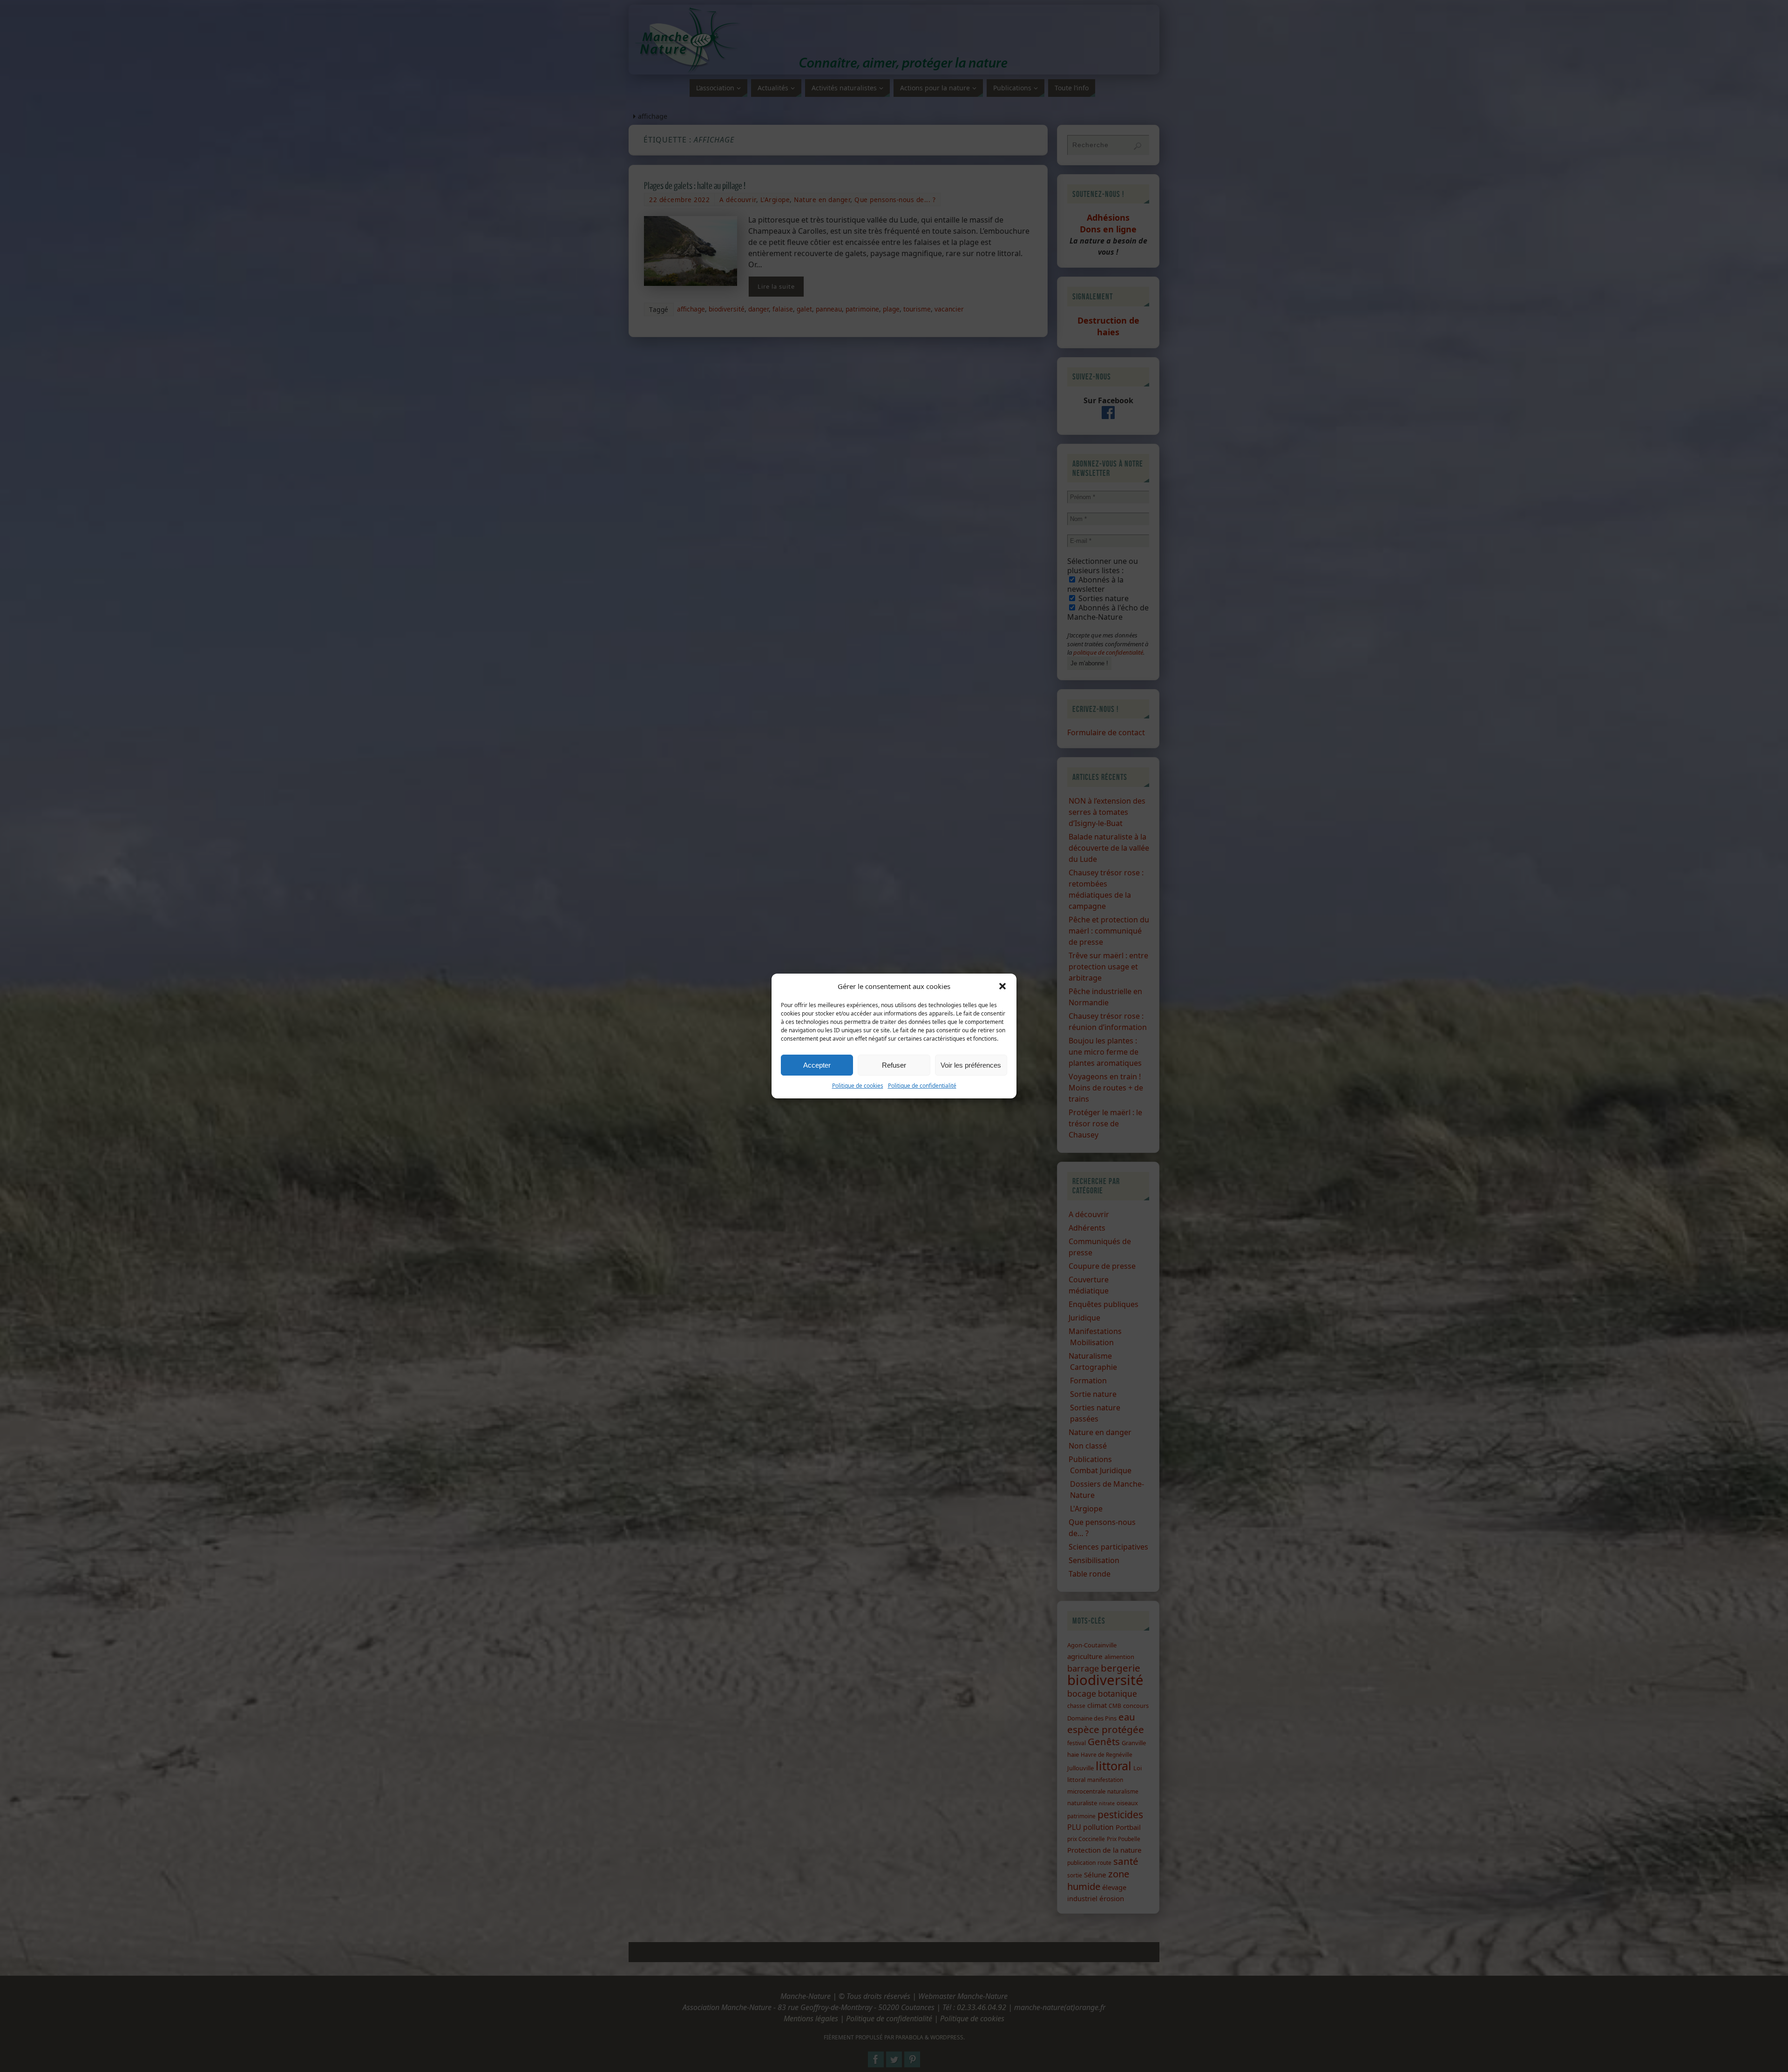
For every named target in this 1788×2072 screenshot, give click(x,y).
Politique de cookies (858, 1086)
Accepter (817, 1065)
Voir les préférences (971, 1065)
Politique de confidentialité (922, 1086)
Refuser (894, 1065)
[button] (1002, 986)
